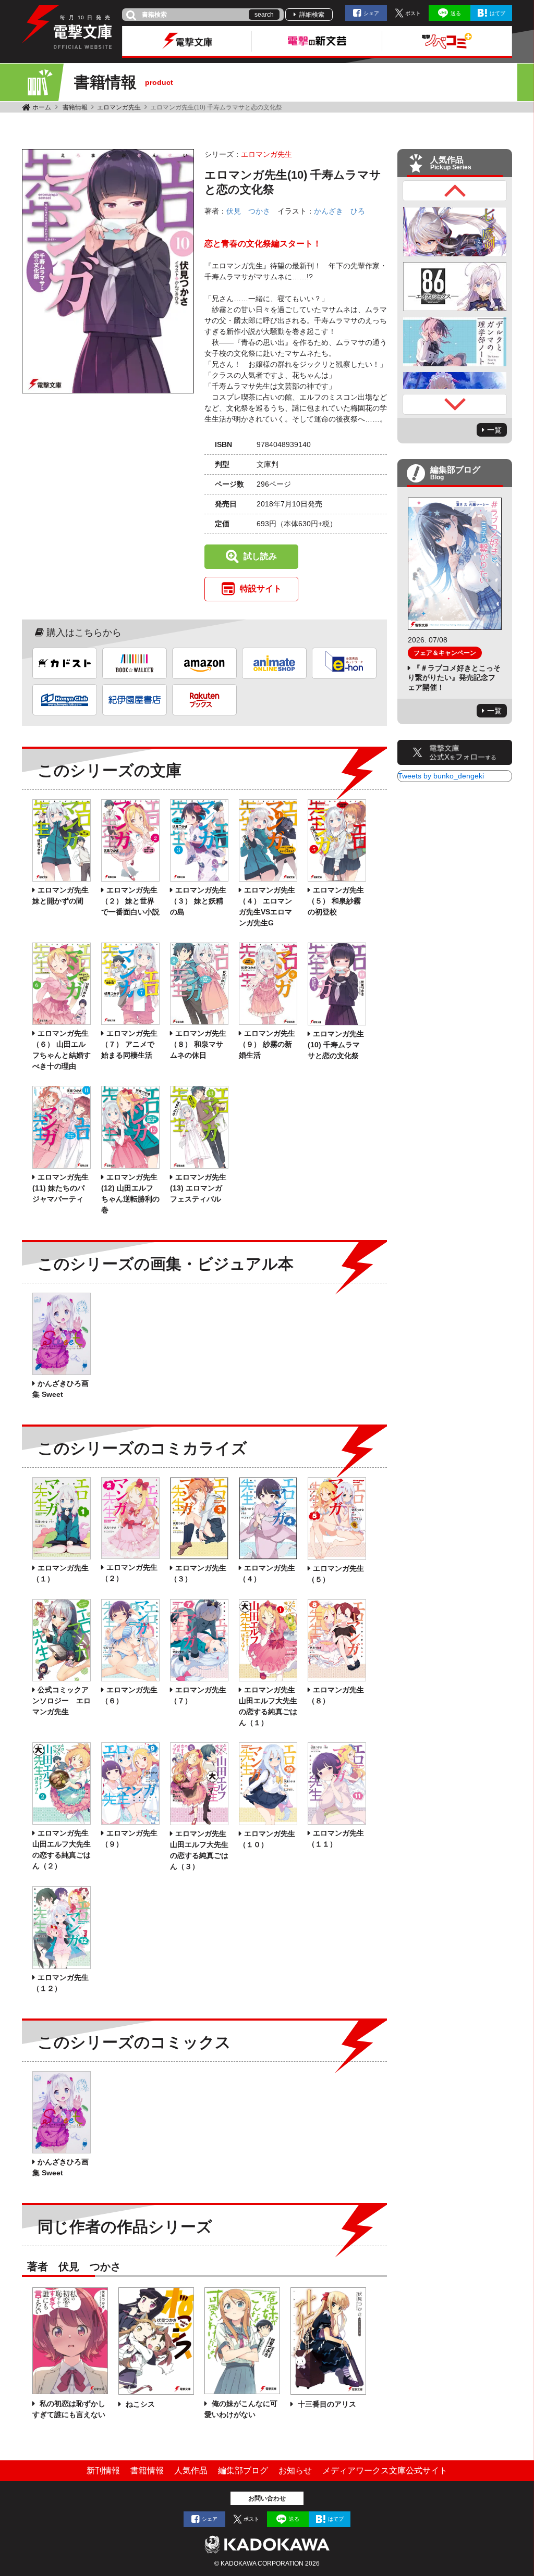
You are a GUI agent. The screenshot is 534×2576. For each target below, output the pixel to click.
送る (456, 13)
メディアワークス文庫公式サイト (385, 2470)
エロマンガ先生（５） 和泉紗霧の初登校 (336, 901)
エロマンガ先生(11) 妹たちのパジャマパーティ (60, 1188)
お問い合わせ (267, 2498)
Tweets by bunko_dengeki (441, 776)
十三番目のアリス (326, 2404)
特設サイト (261, 589)
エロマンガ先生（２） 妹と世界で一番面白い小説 (130, 901)
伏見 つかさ (248, 211)
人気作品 (191, 2470)
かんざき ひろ (339, 211)
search (264, 15)
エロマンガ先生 (119, 107)
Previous (455, 191)
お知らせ (295, 2470)
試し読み (260, 556)
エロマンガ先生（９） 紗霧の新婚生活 (267, 1044)
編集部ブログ (243, 2470)
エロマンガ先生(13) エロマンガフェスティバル (198, 1188)
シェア (371, 13)
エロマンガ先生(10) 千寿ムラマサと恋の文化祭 (336, 1045)
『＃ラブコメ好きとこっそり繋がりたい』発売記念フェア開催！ (454, 677)
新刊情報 (103, 2470)
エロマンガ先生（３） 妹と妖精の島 (198, 901)
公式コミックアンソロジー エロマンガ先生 (62, 1701)
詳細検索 (312, 15)
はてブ (497, 13)
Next (455, 404)
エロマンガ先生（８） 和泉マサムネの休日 (198, 1044)
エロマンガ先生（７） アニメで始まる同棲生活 (129, 1044)
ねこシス (139, 2404)
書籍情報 (75, 107)
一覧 (494, 430)
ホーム (42, 107)
